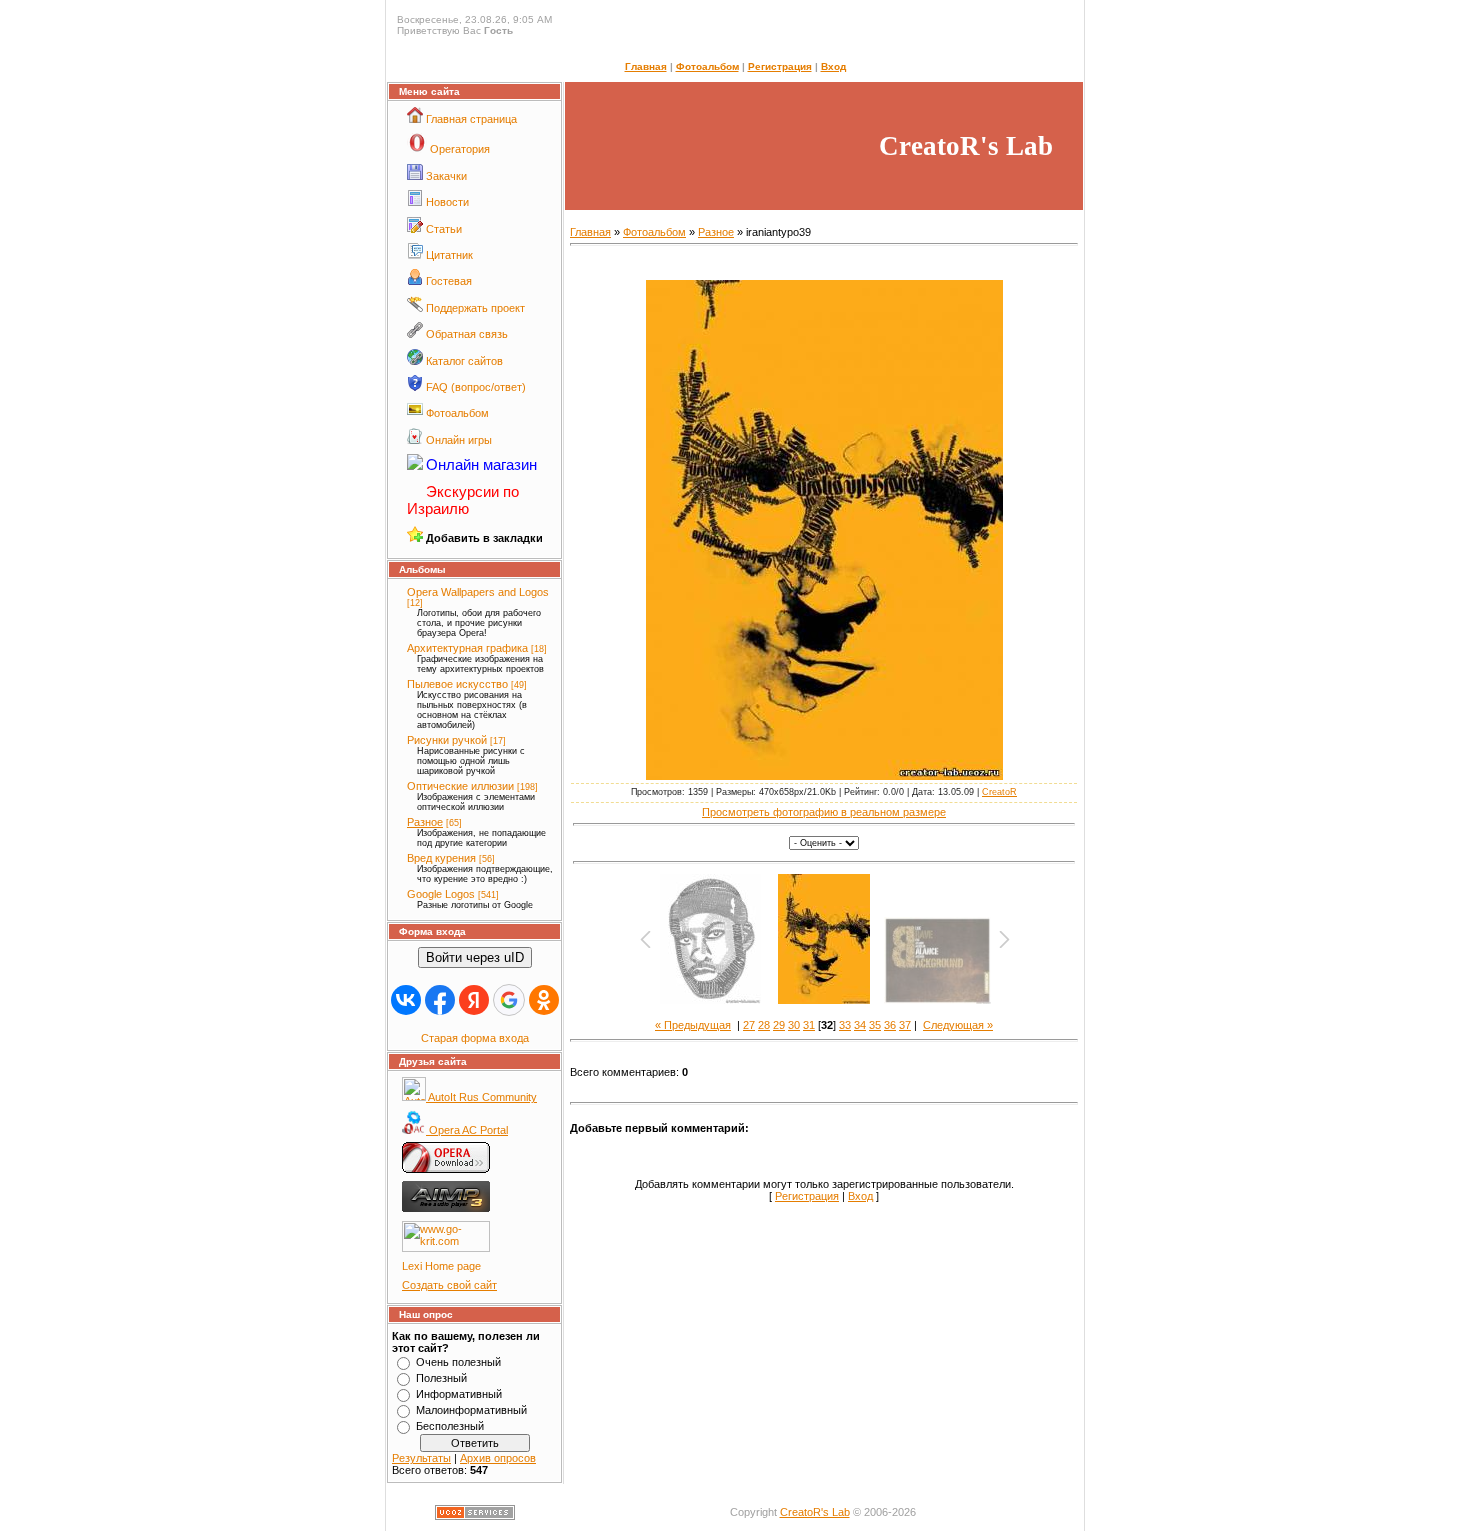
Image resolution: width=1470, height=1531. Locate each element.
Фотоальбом (707, 66)
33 (845, 1025)
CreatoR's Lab (815, 1512)
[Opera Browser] (446, 1169)
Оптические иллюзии (460, 786)
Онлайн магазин (481, 464)
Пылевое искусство (457, 684)
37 (905, 1025)
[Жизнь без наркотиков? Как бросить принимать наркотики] (446, 1248)
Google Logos (441, 894)
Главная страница (471, 119)
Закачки (446, 176)
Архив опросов (498, 1458)
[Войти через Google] (509, 1000)
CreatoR (999, 792)
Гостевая (449, 281)
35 (875, 1025)
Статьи (444, 229)
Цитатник (449, 255)
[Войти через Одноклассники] (544, 1000)
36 (890, 1025)
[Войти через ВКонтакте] (406, 1000)
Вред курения (441, 858)
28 (764, 1025)
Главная (646, 66)
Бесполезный (450, 1426)
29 (779, 1025)
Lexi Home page (441, 1266)
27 (749, 1025)
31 (809, 1025)
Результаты (421, 1458)
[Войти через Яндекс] (474, 1000)
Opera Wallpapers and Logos (478, 592)
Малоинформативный (471, 1410)
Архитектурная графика (467, 648)
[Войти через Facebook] (440, 1000)
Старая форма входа (475, 1038)
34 (860, 1025)
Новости (447, 202)
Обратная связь (467, 334)
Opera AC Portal (467, 1130)
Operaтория (460, 149)
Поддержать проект (475, 308)
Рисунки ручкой (447, 740)
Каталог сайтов (464, 361)
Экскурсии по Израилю (463, 500)
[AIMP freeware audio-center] (446, 1208)
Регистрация (780, 66)
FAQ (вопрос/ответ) (476, 387)
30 (794, 1025)
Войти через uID (475, 957)
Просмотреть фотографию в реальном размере (824, 812)
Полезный (441, 1378)
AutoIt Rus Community (481, 1097)
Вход (833, 66)
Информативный (459, 1394)
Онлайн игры (459, 440)
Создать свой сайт (449, 1285)
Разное (425, 822)
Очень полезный (458, 1362)
